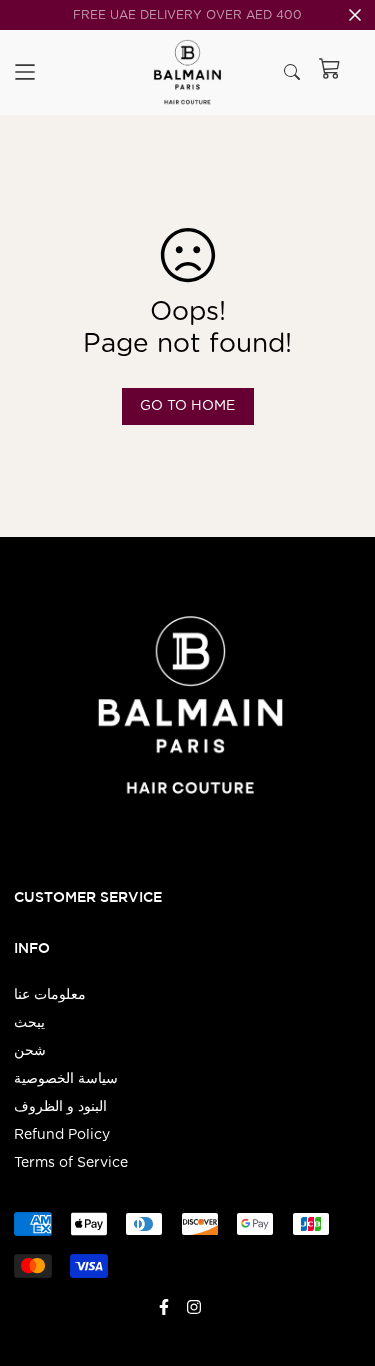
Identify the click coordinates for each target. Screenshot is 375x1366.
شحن (30, 1051)
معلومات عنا (50, 995)
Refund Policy (62, 1135)
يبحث (29, 1023)
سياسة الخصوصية (66, 1079)
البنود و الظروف (60, 1107)
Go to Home (187, 406)
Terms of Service (71, 1163)
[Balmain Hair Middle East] (187, 72)
